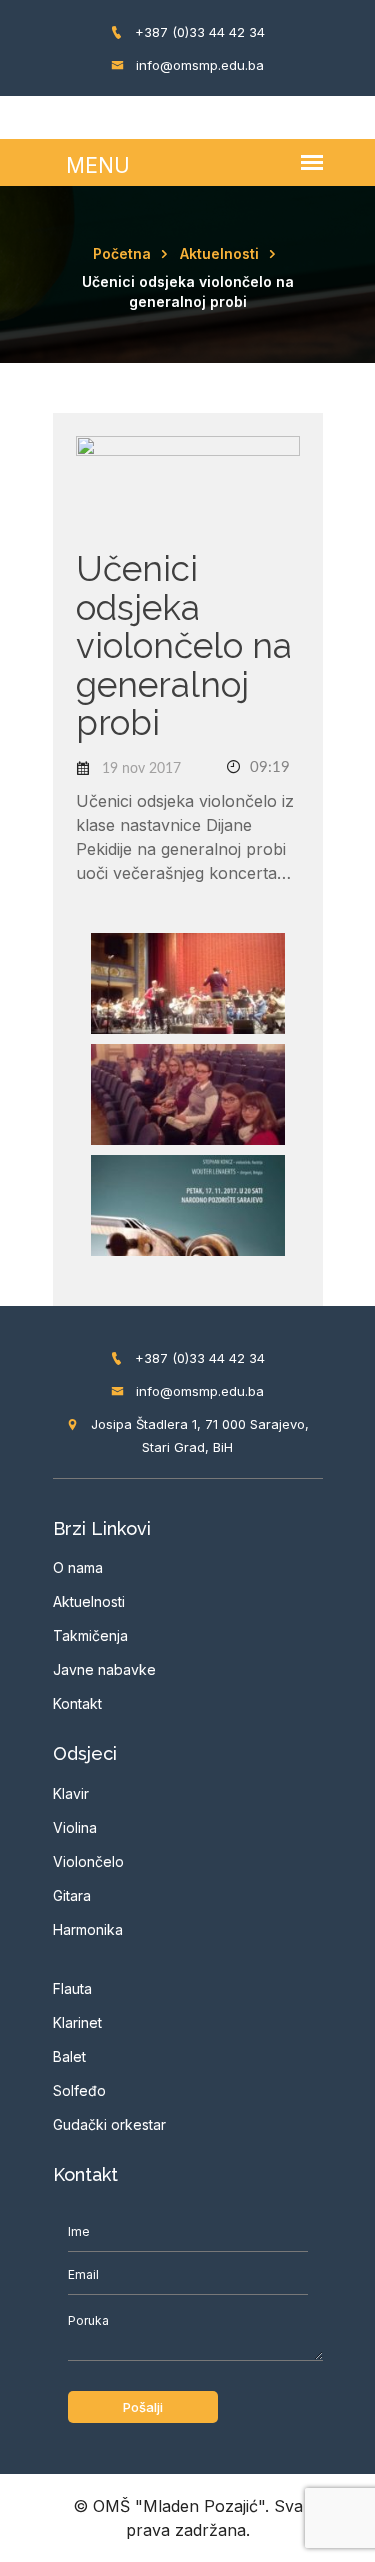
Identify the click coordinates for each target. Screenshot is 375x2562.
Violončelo (88, 1861)
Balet (69, 2056)
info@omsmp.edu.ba (198, 65)
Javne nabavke (104, 1669)
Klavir (71, 1793)
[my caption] (188, 982)
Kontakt (77, 1703)
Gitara (72, 1895)
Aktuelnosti (219, 253)
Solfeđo (79, 2090)
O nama (78, 1567)
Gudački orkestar (109, 2124)
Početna (122, 253)
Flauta (72, 1988)
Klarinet (77, 2022)
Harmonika (88, 1929)
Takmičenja (90, 1635)
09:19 (268, 767)
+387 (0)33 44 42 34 (198, 32)
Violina (75, 1827)
